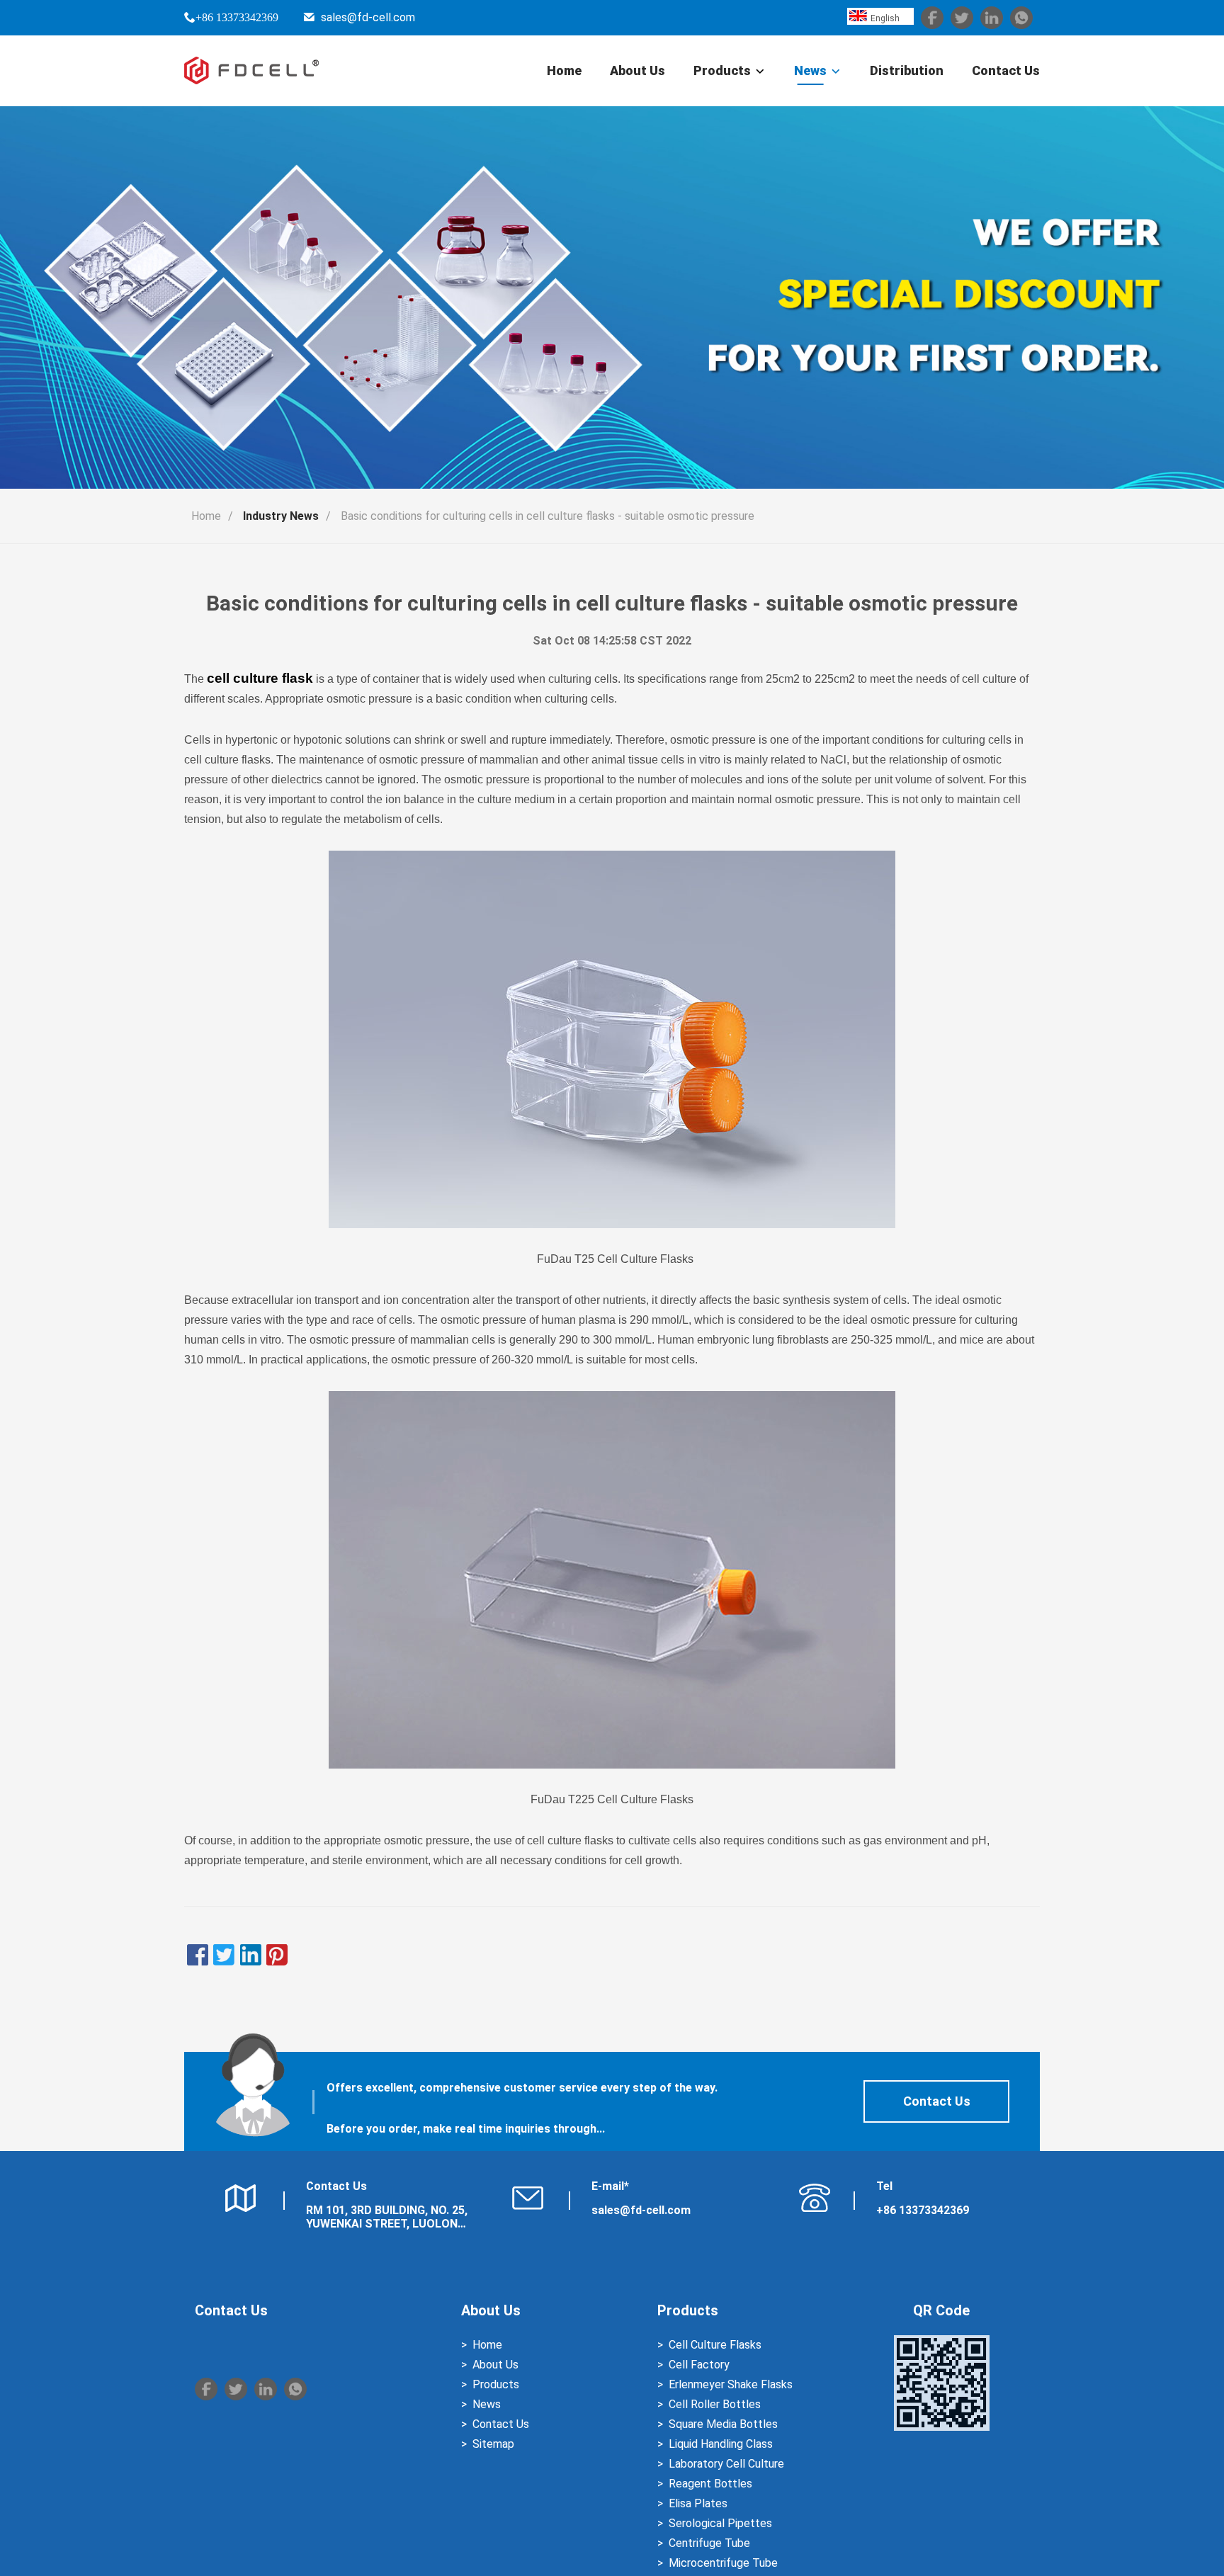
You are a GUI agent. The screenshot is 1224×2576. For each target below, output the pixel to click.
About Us (637, 70)
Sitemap (493, 2444)
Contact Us (1006, 70)
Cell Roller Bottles (715, 2404)
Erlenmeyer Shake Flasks (731, 2384)
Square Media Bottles (723, 2424)
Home (564, 70)
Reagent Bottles (710, 2484)
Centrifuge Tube (709, 2543)
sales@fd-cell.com (368, 17)
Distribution (907, 70)
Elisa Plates (698, 2503)
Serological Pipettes (720, 2523)
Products (722, 70)
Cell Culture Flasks (715, 2345)
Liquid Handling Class (721, 2444)
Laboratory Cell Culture (726, 2464)
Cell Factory (699, 2365)
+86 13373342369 (237, 17)
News (810, 70)
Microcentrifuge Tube (723, 2563)
